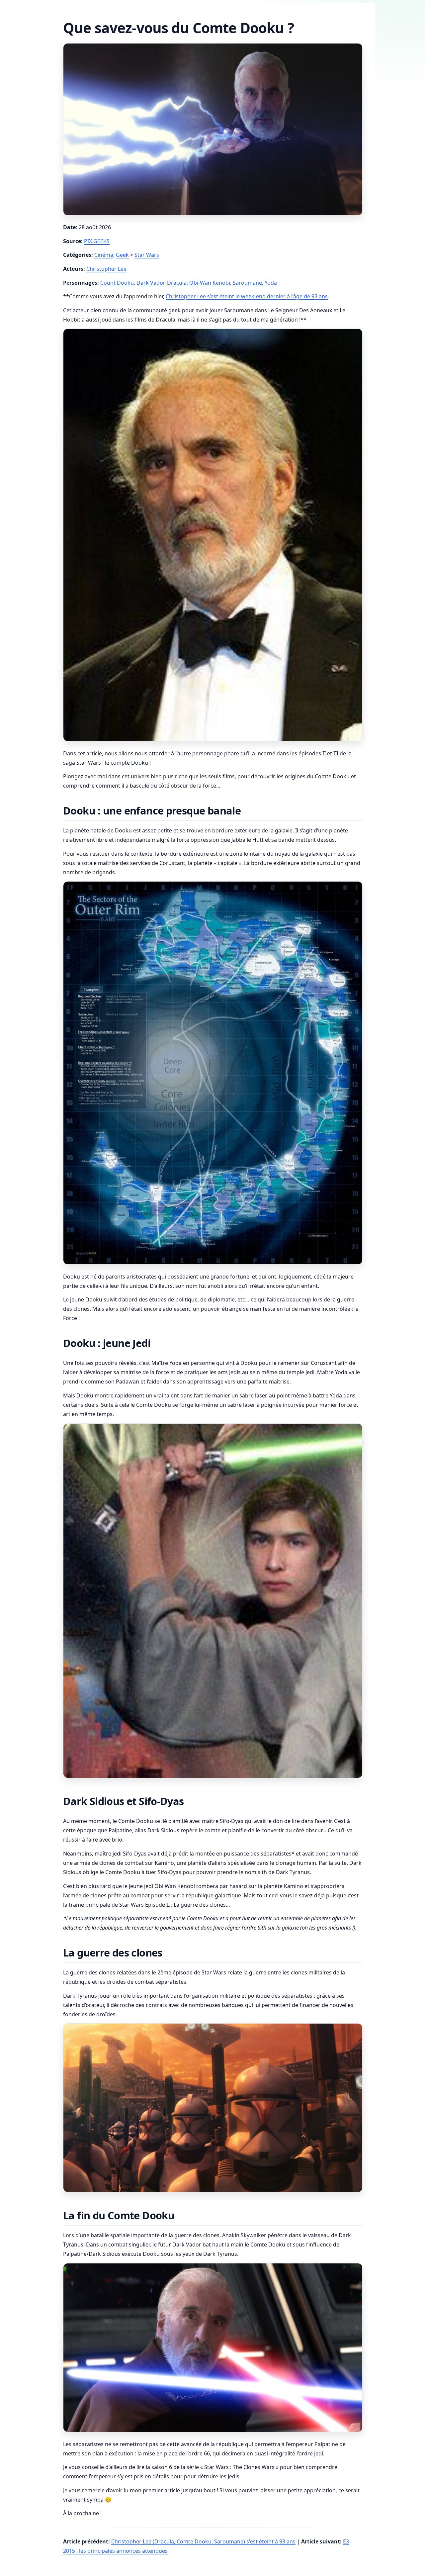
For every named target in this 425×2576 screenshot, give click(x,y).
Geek (122, 255)
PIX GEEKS (97, 241)
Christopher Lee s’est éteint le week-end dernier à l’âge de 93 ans (247, 296)
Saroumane (247, 283)
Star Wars (147, 255)
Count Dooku (117, 283)
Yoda (271, 283)
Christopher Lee (106, 269)
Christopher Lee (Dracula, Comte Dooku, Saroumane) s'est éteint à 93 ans (203, 2541)
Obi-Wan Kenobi (210, 283)
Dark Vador (150, 283)
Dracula (177, 283)
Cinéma (104, 255)
